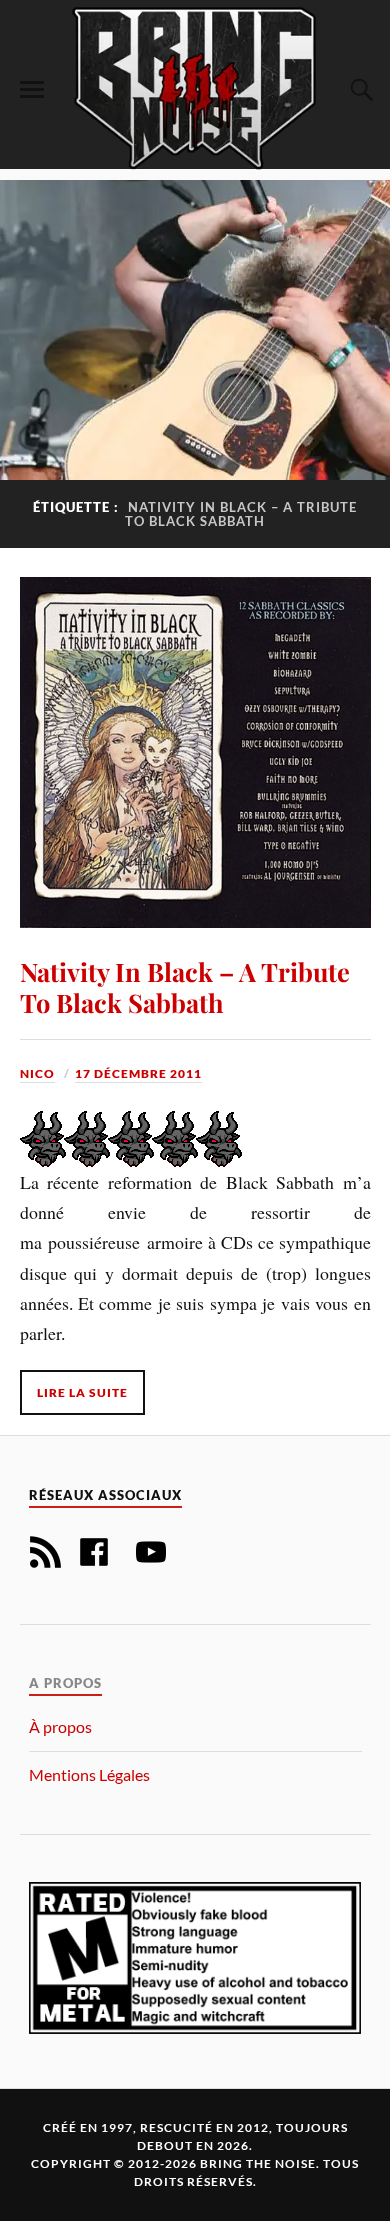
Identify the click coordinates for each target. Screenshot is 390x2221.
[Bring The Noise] (195, 87)
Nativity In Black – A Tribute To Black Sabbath (185, 987)
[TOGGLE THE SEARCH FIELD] (359, 90)
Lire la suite (82, 1392)
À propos (60, 1726)
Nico (37, 1073)
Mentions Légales (89, 1774)
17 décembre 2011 (138, 1073)
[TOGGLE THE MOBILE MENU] (32, 90)
